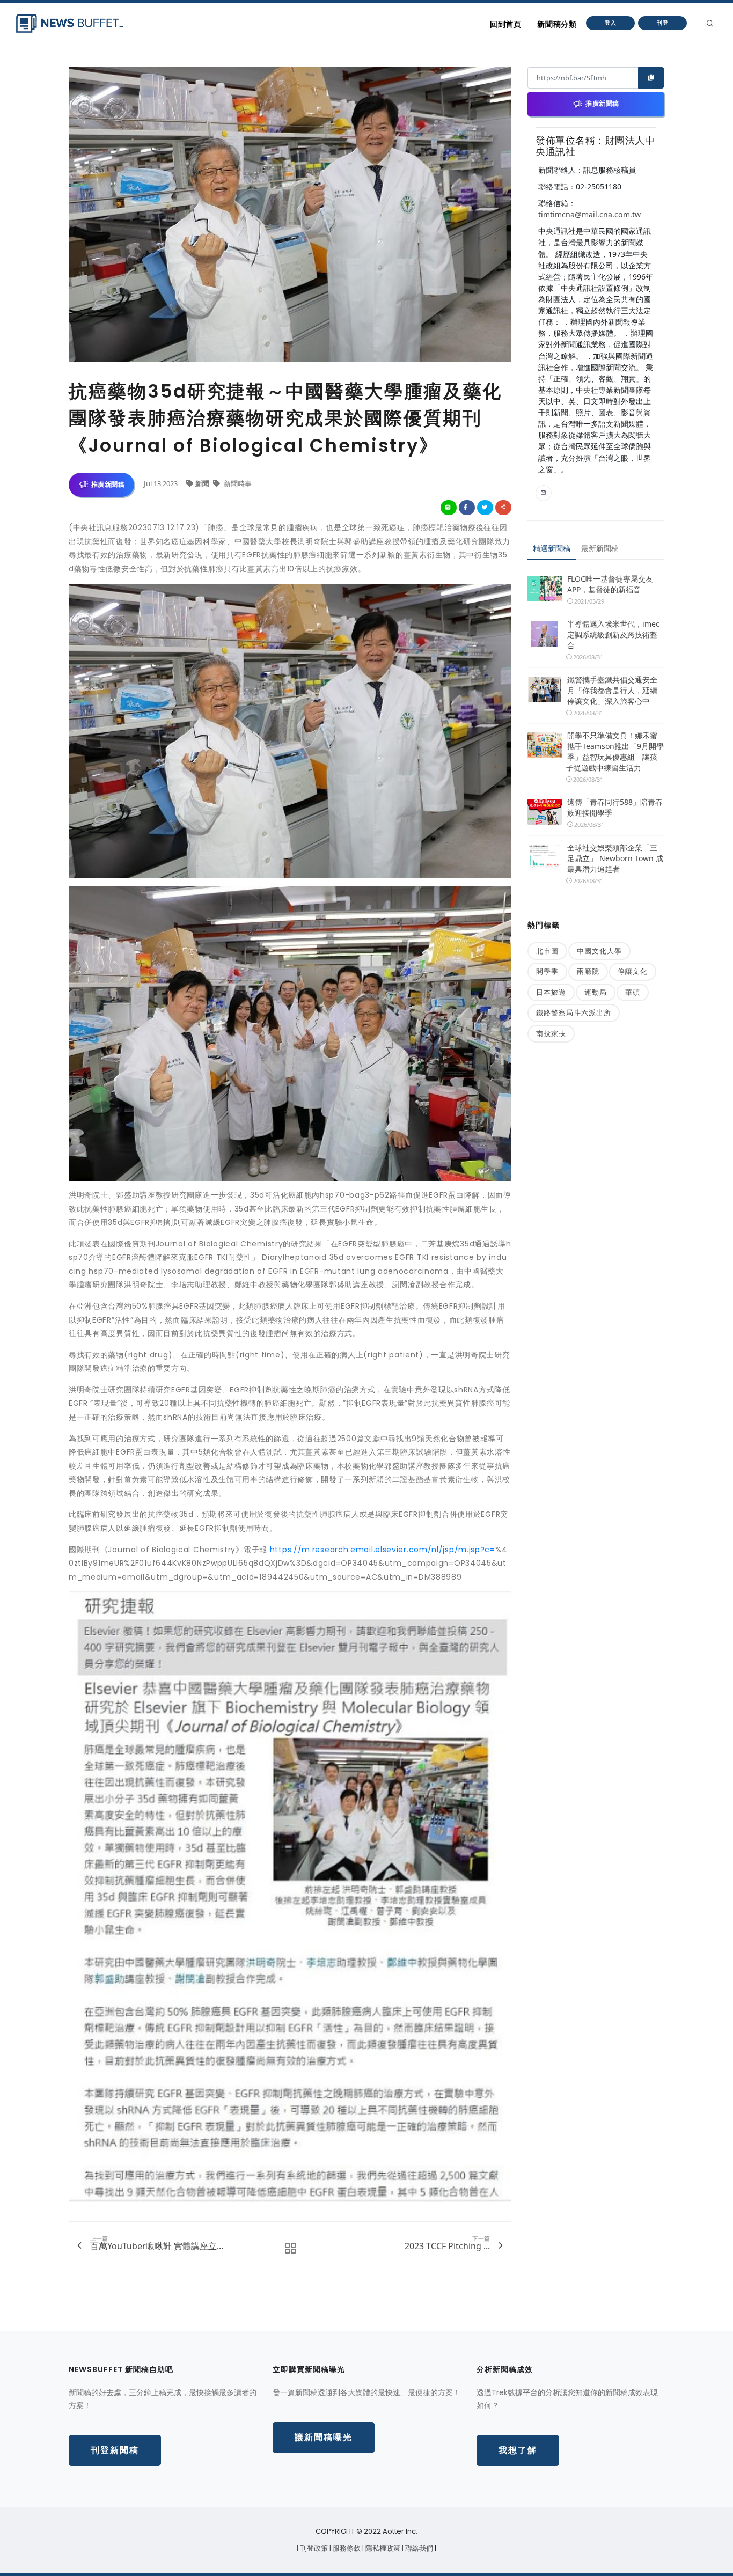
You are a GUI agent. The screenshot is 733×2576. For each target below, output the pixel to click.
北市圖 (547, 951)
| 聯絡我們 (418, 2548)
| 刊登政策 (313, 2548)
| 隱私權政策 (382, 2548)
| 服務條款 (346, 2548)
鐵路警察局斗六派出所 (574, 1012)
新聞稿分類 (557, 24)
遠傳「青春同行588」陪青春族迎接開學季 (615, 807)
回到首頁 (505, 24)
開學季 (547, 971)
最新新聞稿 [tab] (600, 548)
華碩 (633, 992)
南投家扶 (551, 1033)
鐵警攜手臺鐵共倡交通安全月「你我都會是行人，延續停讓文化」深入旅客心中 (612, 690)
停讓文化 (633, 971)
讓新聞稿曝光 (324, 2437)
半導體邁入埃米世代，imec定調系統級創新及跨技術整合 (613, 634)
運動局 (596, 992)
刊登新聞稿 (115, 2450)
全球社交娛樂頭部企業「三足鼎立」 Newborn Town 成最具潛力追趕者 (615, 858)
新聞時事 (237, 483)
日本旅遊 (551, 992)
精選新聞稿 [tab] (552, 548)
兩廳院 (588, 971)
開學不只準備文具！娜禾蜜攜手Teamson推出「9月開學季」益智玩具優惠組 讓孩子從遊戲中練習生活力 (615, 751)
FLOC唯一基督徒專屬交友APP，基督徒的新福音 (610, 584)
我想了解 (518, 2450)
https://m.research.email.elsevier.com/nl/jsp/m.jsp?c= (383, 1550)
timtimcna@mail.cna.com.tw (589, 214)
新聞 (203, 483)
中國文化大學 (599, 951)
